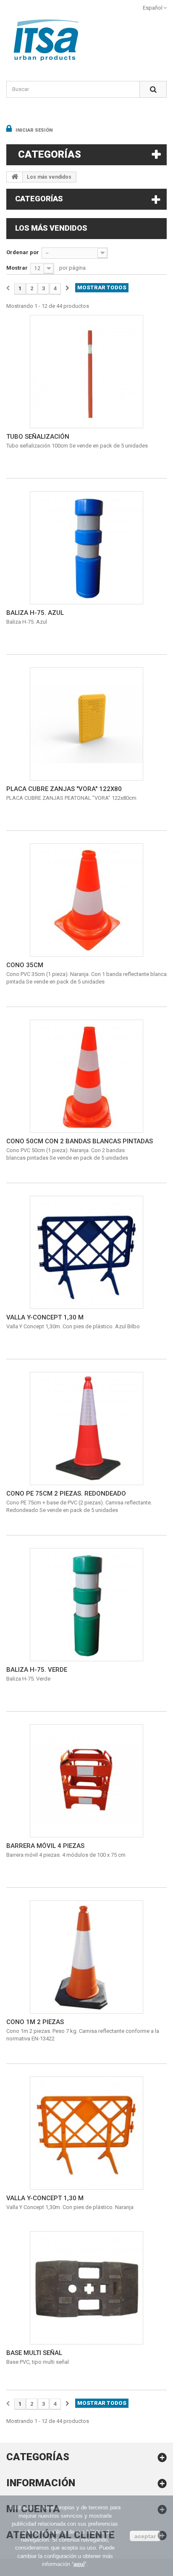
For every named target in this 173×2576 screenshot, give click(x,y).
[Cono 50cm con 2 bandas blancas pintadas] (86, 1076)
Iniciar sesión (33, 130)
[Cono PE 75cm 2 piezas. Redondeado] (86, 1429)
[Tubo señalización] (86, 372)
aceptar (145, 2536)
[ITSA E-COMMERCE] (86, 40)
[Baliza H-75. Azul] (86, 548)
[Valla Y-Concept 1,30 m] (86, 1252)
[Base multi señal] (86, 2288)
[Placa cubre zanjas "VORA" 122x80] (86, 724)
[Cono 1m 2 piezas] (86, 1957)
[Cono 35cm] (86, 900)
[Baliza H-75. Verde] (86, 1605)
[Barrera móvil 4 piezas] (86, 1781)
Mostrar (17, 268)
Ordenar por (23, 252)
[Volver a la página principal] (15, 177)
